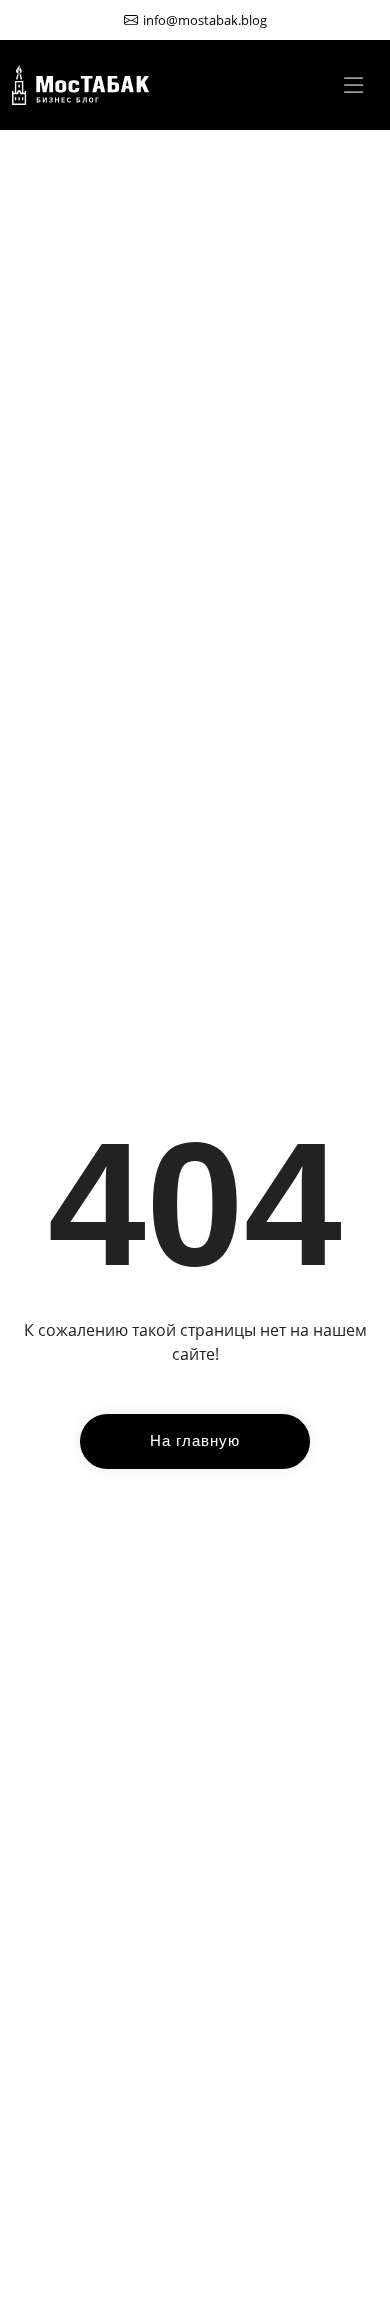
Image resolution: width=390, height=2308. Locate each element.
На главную (195, 1440)
